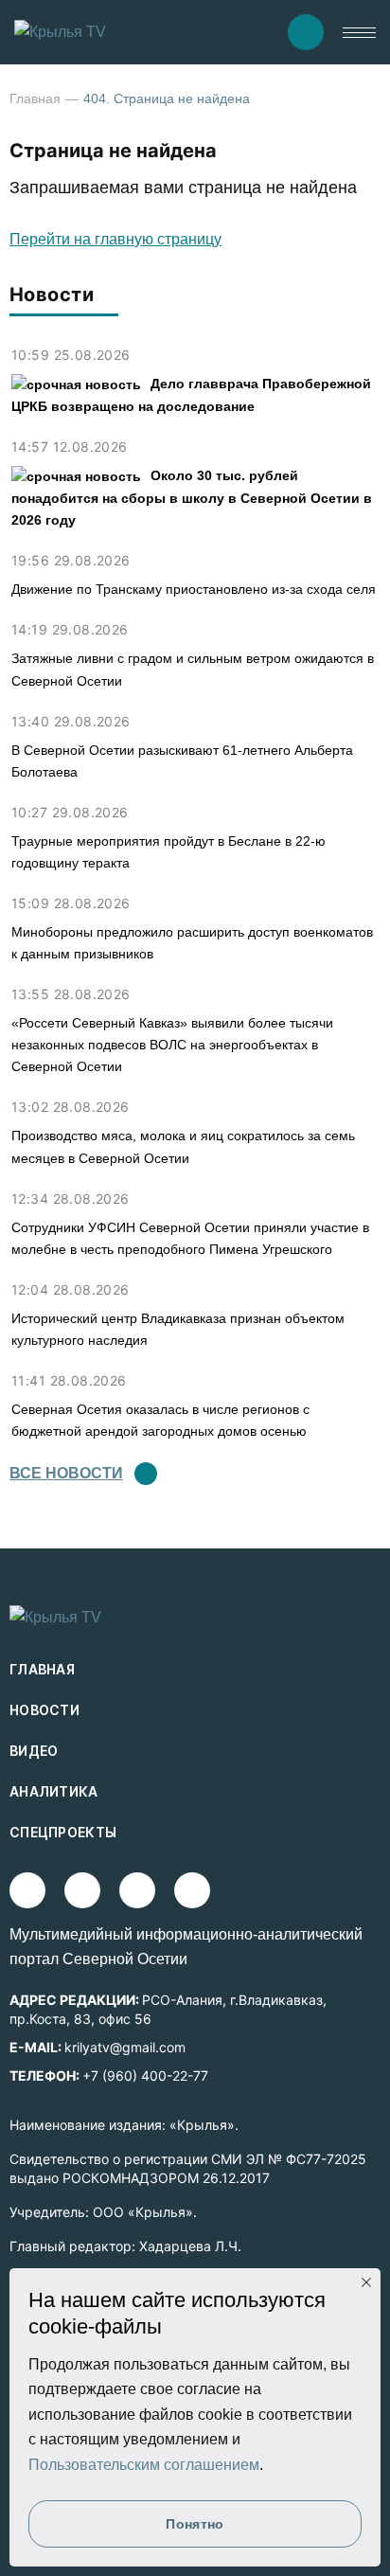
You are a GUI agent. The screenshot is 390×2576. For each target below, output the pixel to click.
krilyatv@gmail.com (125, 2047)
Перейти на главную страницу (115, 239)
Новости (44, 1710)
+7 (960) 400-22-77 (145, 2075)
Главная (35, 98)
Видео (34, 1751)
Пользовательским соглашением (144, 2465)
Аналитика (54, 1791)
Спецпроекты (63, 1832)
